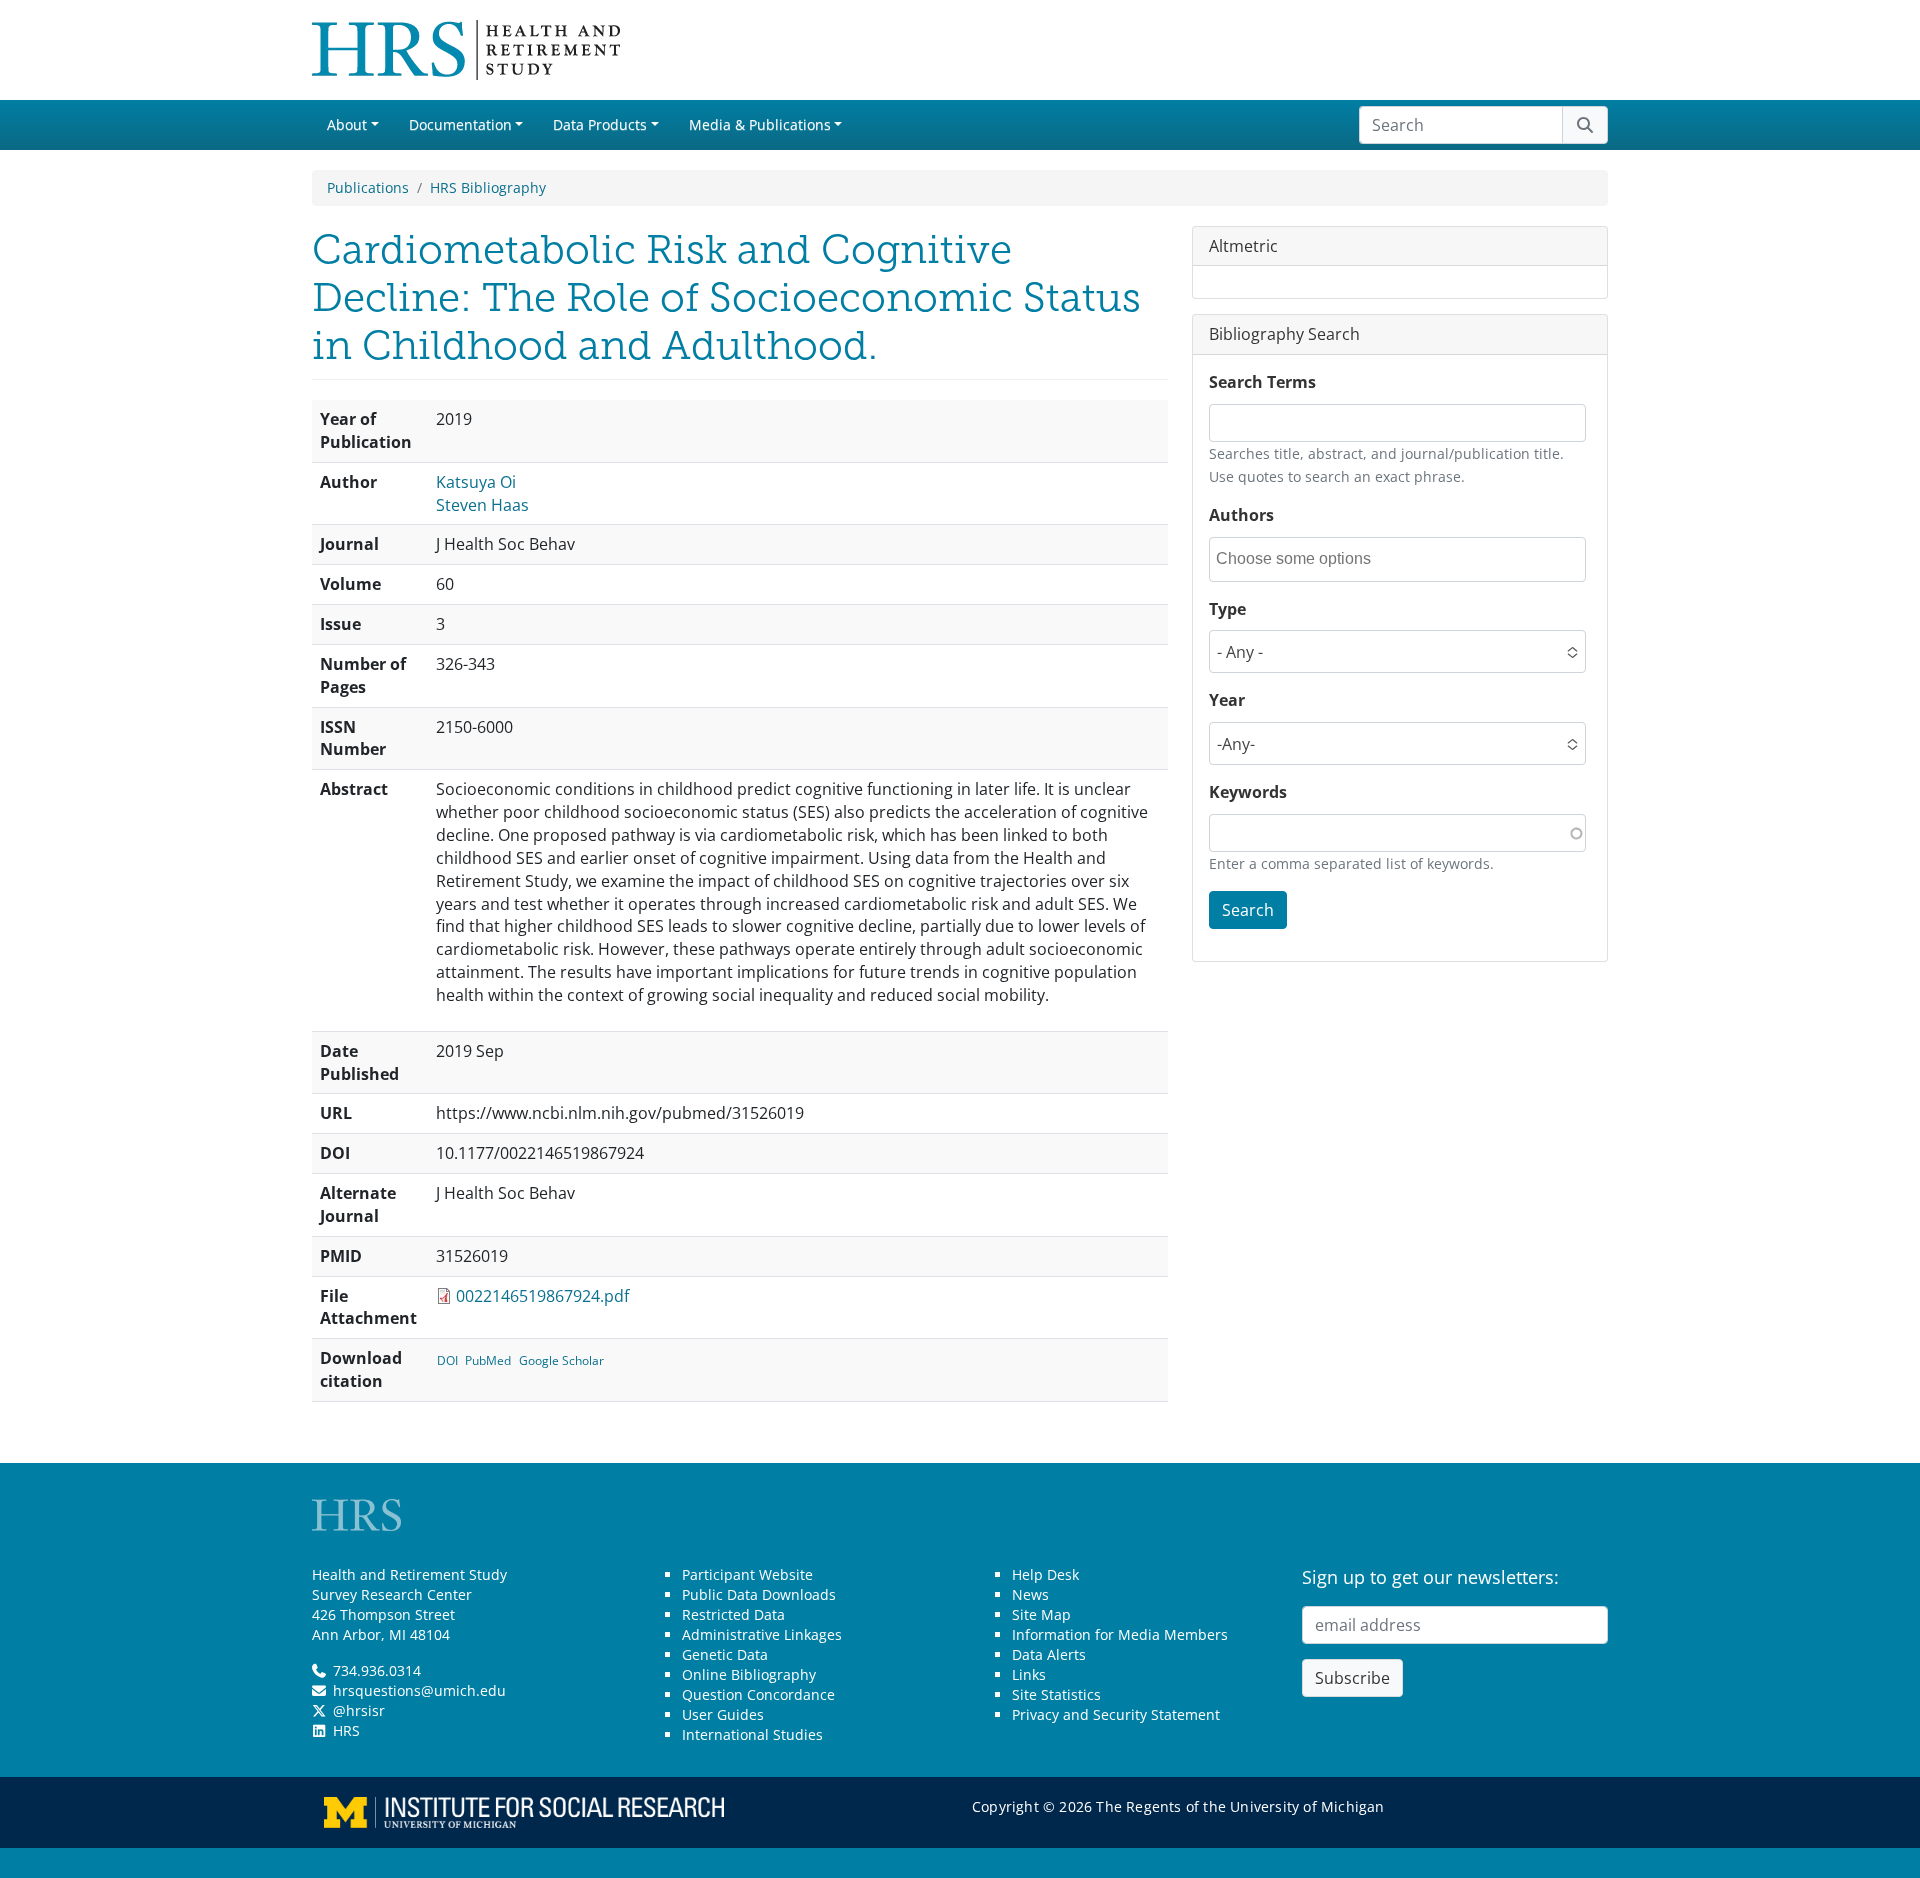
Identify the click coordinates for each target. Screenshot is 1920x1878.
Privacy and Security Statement (1116, 1714)
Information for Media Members (1120, 1634)
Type (1227, 609)
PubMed (488, 1360)
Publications (368, 187)
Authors (1241, 515)
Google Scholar (561, 1360)
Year (1227, 701)
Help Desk (1045, 1574)
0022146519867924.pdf (542, 1296)
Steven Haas (482, 505)
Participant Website (747, 1574)
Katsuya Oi (476, 482)
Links (1029, 1674)
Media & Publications (760, 124)
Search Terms (1262, 383)
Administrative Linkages (762, 1634)
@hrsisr (359, 1710)
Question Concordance (758, 1694)
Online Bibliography (749, 1674)
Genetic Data (725, 1654)
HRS (346, 1730)
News (1030, 1594)
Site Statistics (1056, 1694)
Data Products (600, 124)
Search (1248, 910)
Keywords (1248, 793)
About (347, 124)
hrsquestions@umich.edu (419, 1690)
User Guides (723, 1714)
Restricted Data (733, 1614)
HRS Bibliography (488, 187)
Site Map (1041, 1614)
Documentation (460, 124)
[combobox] (1306, 559)
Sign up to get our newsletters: (1430, 1577)
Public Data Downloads (759, 1594)
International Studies (752, 1734)
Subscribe (1352, 1678)
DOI (447, 1360)
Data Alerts (1049, 1654)
